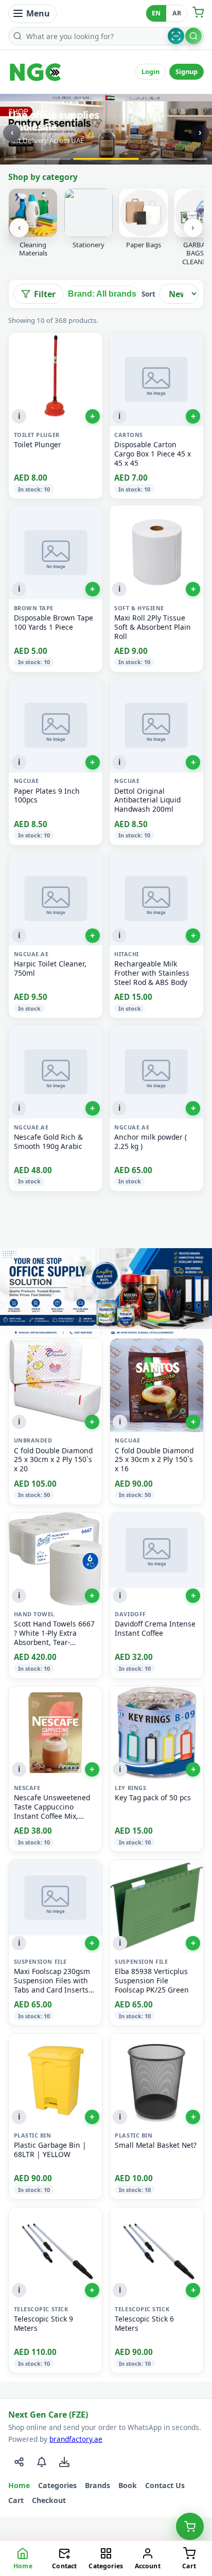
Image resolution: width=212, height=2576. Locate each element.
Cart (16, 2500)
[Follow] (42, 2462)
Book (128, 2485)
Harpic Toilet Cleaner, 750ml (50, 969)
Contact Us (165, 2485)
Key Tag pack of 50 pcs (153, 1798)
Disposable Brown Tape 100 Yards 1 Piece (54, 623)
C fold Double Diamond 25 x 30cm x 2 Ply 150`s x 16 (154, 1460)
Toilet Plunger (38, 445)
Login (151, 71)
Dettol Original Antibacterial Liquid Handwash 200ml (147, 800)
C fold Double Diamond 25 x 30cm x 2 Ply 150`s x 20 (53, 1460)
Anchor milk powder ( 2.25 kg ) (151, 1142)
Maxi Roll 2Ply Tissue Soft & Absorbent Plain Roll (153, 627)
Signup (187, 71)
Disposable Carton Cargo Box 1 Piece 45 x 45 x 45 (153, 454)
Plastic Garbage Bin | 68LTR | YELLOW (50, 2150)
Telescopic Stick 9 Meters (43, 2324)
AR (177, 13)
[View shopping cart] (190, 2527)
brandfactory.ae (76, 2439)
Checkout (49, 2500)
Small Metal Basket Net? (156, 2145)
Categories (57, 2485)
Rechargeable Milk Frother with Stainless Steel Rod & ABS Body (152, 973)
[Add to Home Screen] (64, 2462)
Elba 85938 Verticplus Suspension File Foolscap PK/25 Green (152, 1981)
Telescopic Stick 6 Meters (144, 2324)
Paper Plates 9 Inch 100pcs (47, 796)
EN (156, 13)
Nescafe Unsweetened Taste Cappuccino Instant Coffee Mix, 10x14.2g (52, 1807)
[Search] (193, 36)
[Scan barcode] (176, 36)
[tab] (38, 159)
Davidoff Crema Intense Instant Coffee (155, 1629)
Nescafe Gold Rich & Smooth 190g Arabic (48, 1142)
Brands (98, 2485)
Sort (148, 294)
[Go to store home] (36, 72)
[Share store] (19, 2462)
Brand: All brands (102, 294)
